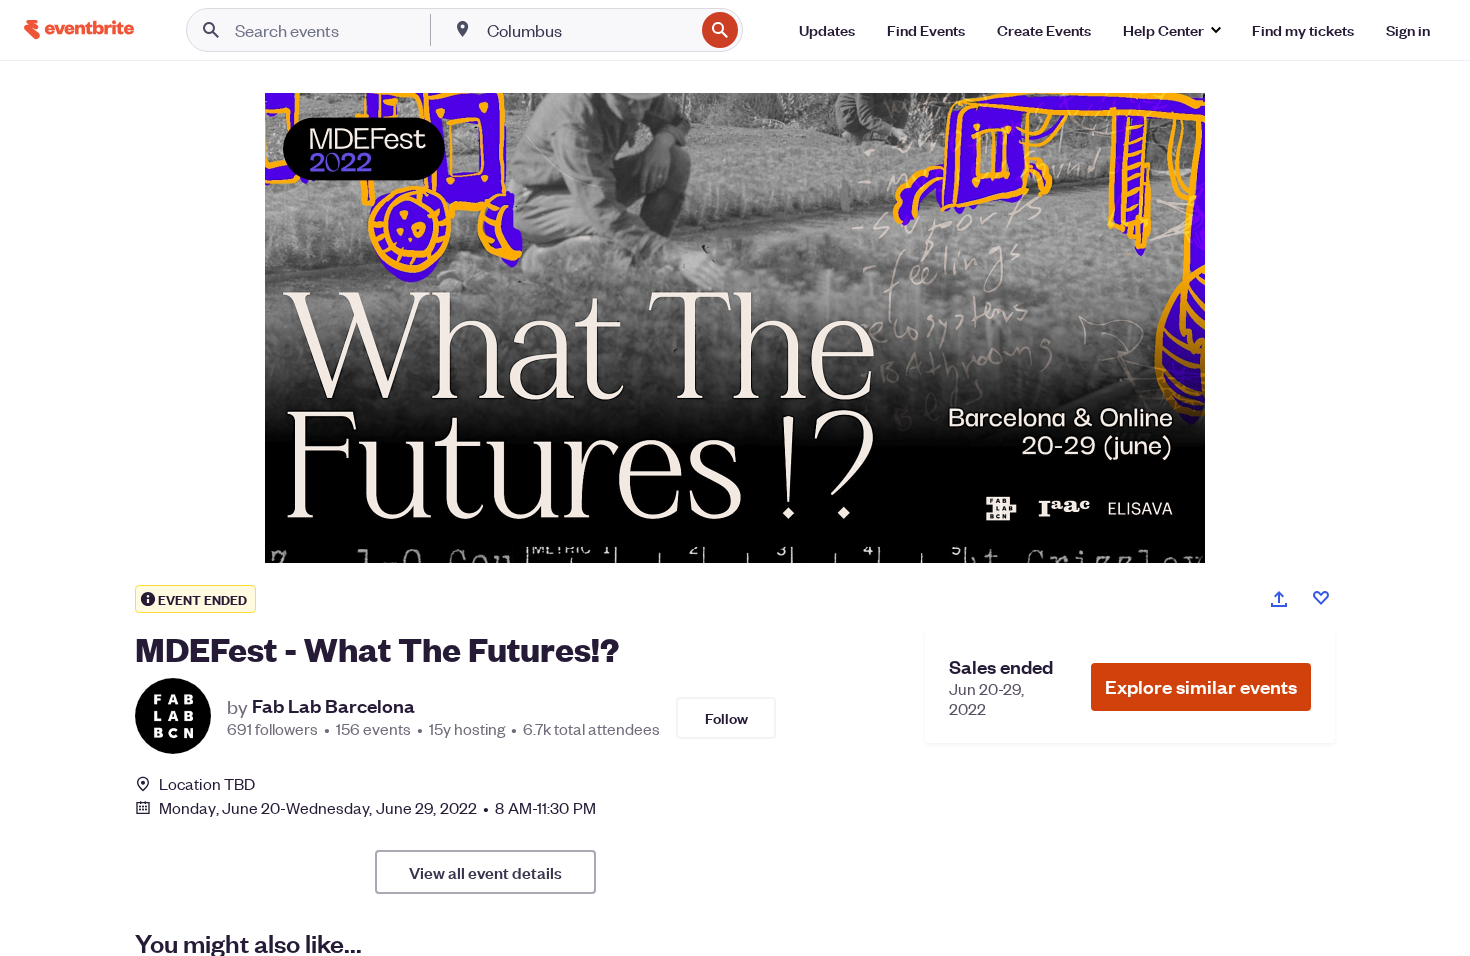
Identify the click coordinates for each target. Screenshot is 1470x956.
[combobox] (588, 30)
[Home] (79, 29)
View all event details (485, 872)
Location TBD (207, 784)
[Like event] (1321, 598)
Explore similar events (1201, 686)
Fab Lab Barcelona (333, 706)
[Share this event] (1279, 599)
